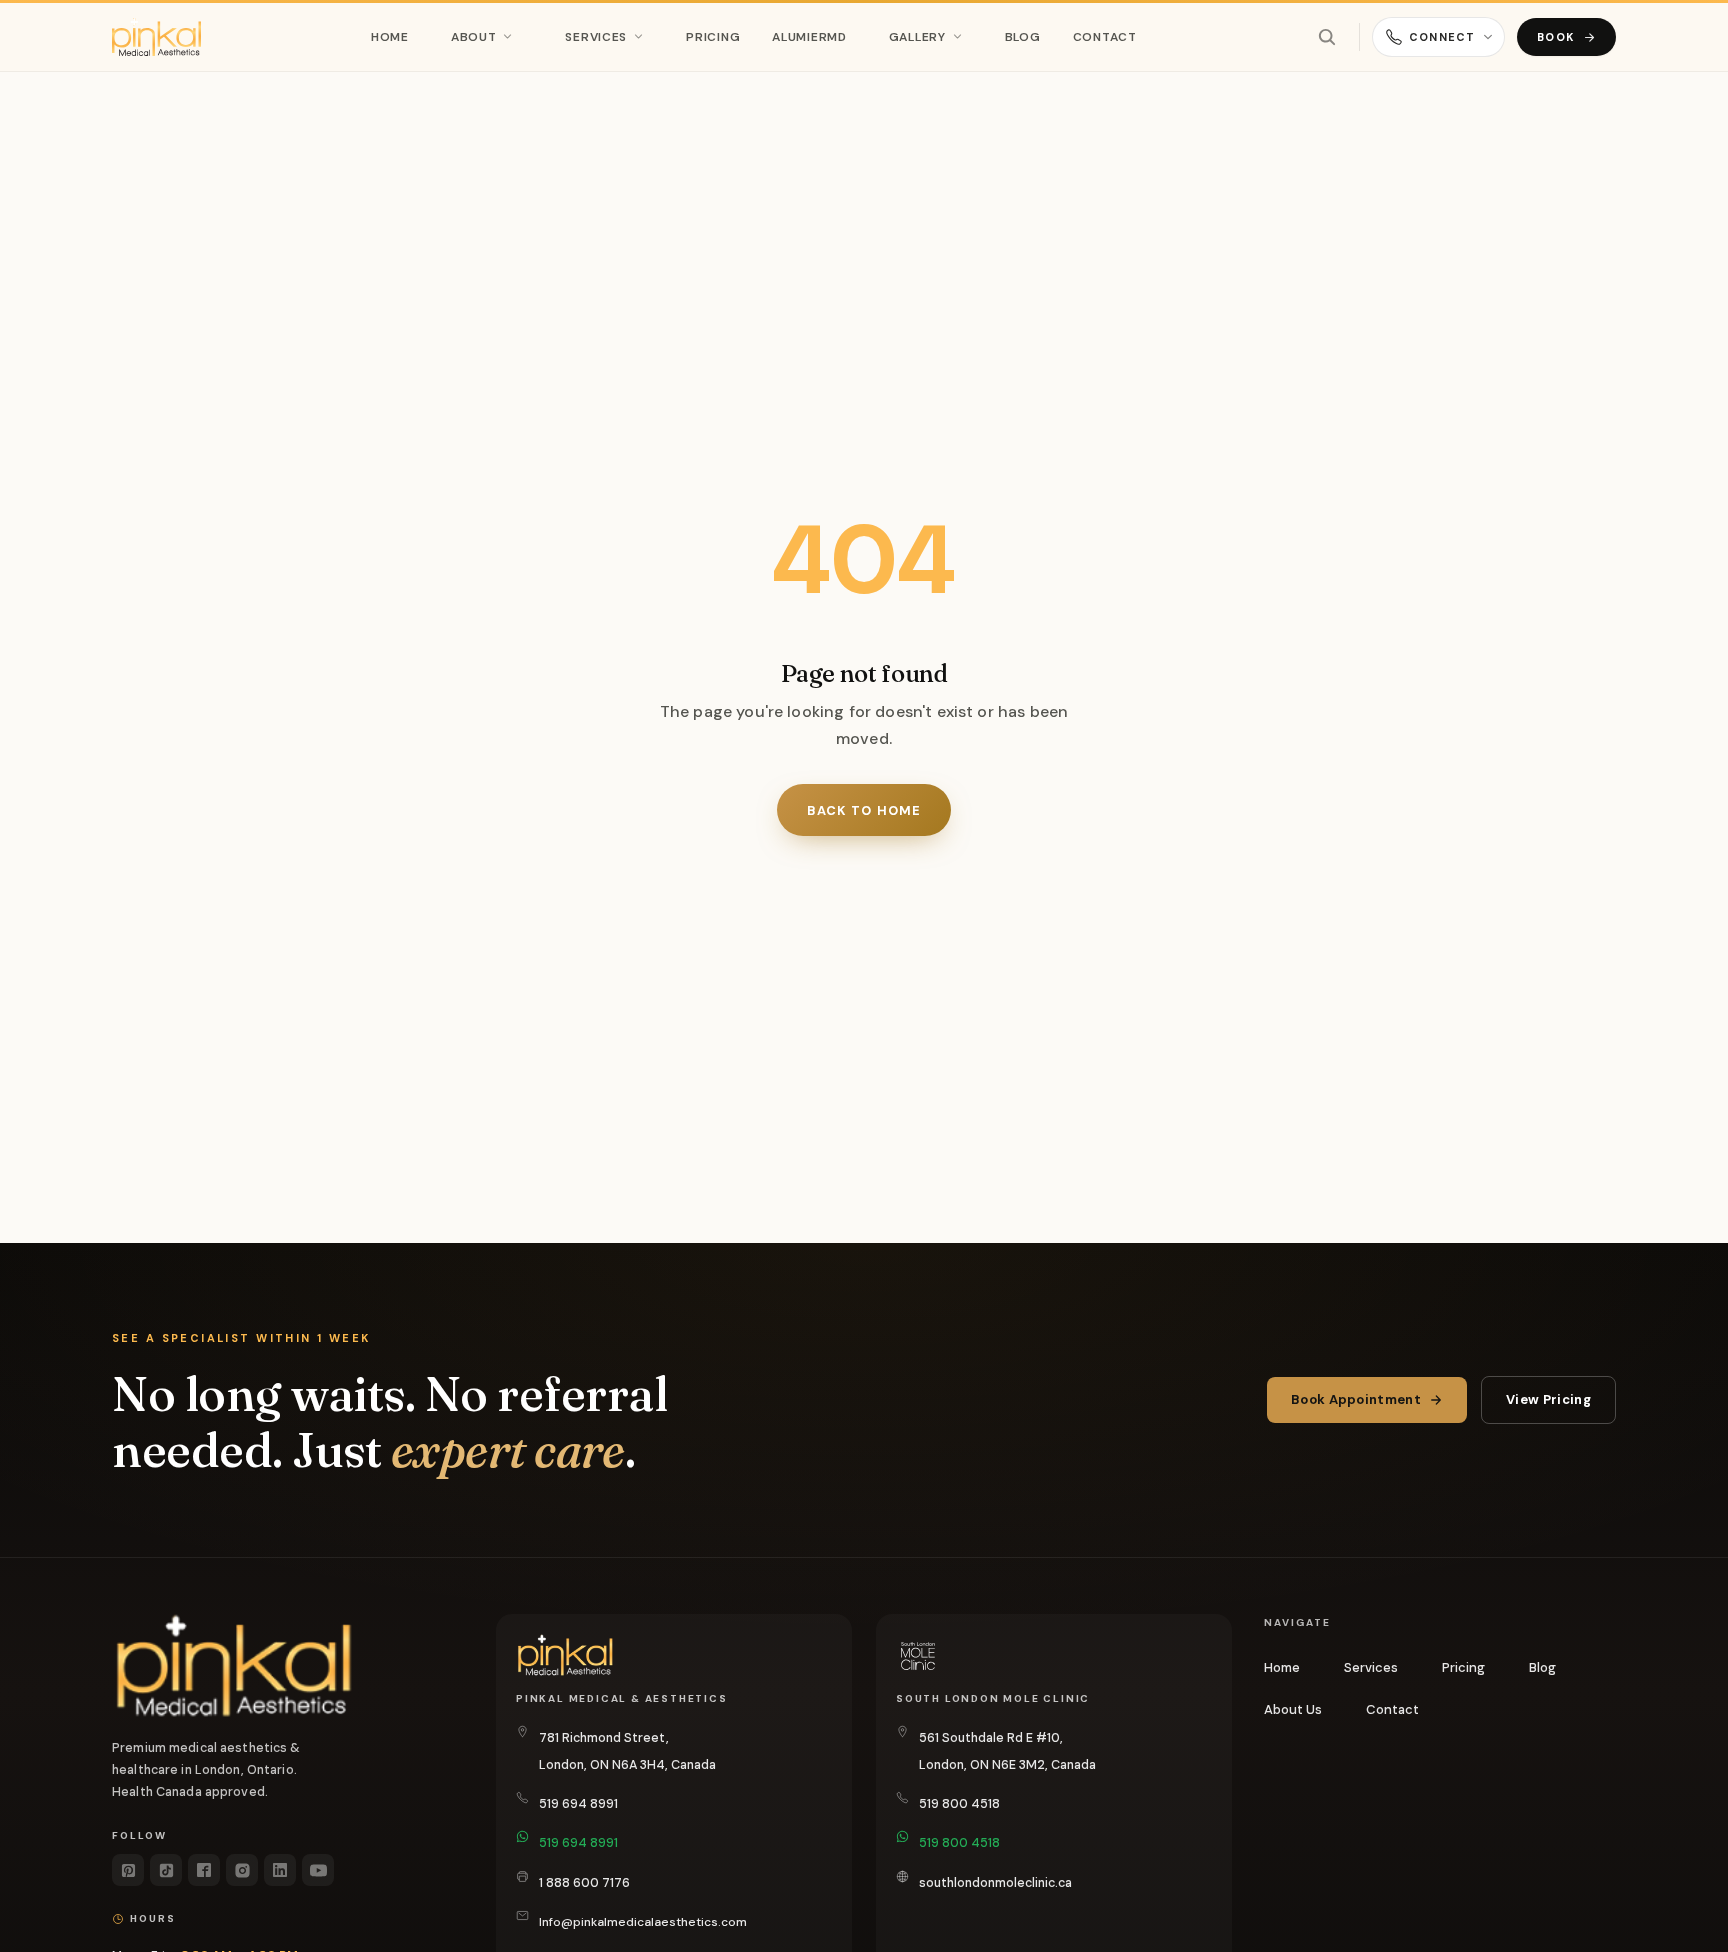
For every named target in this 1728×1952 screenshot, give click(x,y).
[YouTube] (318, 1870)
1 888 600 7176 (584, 1883)
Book (1556, 37)
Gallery (917, 37)
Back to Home (863, 810)
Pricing (713, 37)
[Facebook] (204, 1870)
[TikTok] (166, 1870)
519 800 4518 (959, 1804)
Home (390, 37)
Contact (1105, 37)
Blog (1023, 37)
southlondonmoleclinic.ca (995, 1883)
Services (596, 37)
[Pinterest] (128, 1870)
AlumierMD (809, 37)
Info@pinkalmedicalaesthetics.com (643, 1922)
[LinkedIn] (280, 1870)
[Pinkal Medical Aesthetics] (156, 37)
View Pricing (1548, 1399)
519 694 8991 (578, 1804)
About (474, 37)
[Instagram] (242, 1870)
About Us (1293, 1709)
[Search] (1327, 37)
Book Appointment (1356, 1399)
